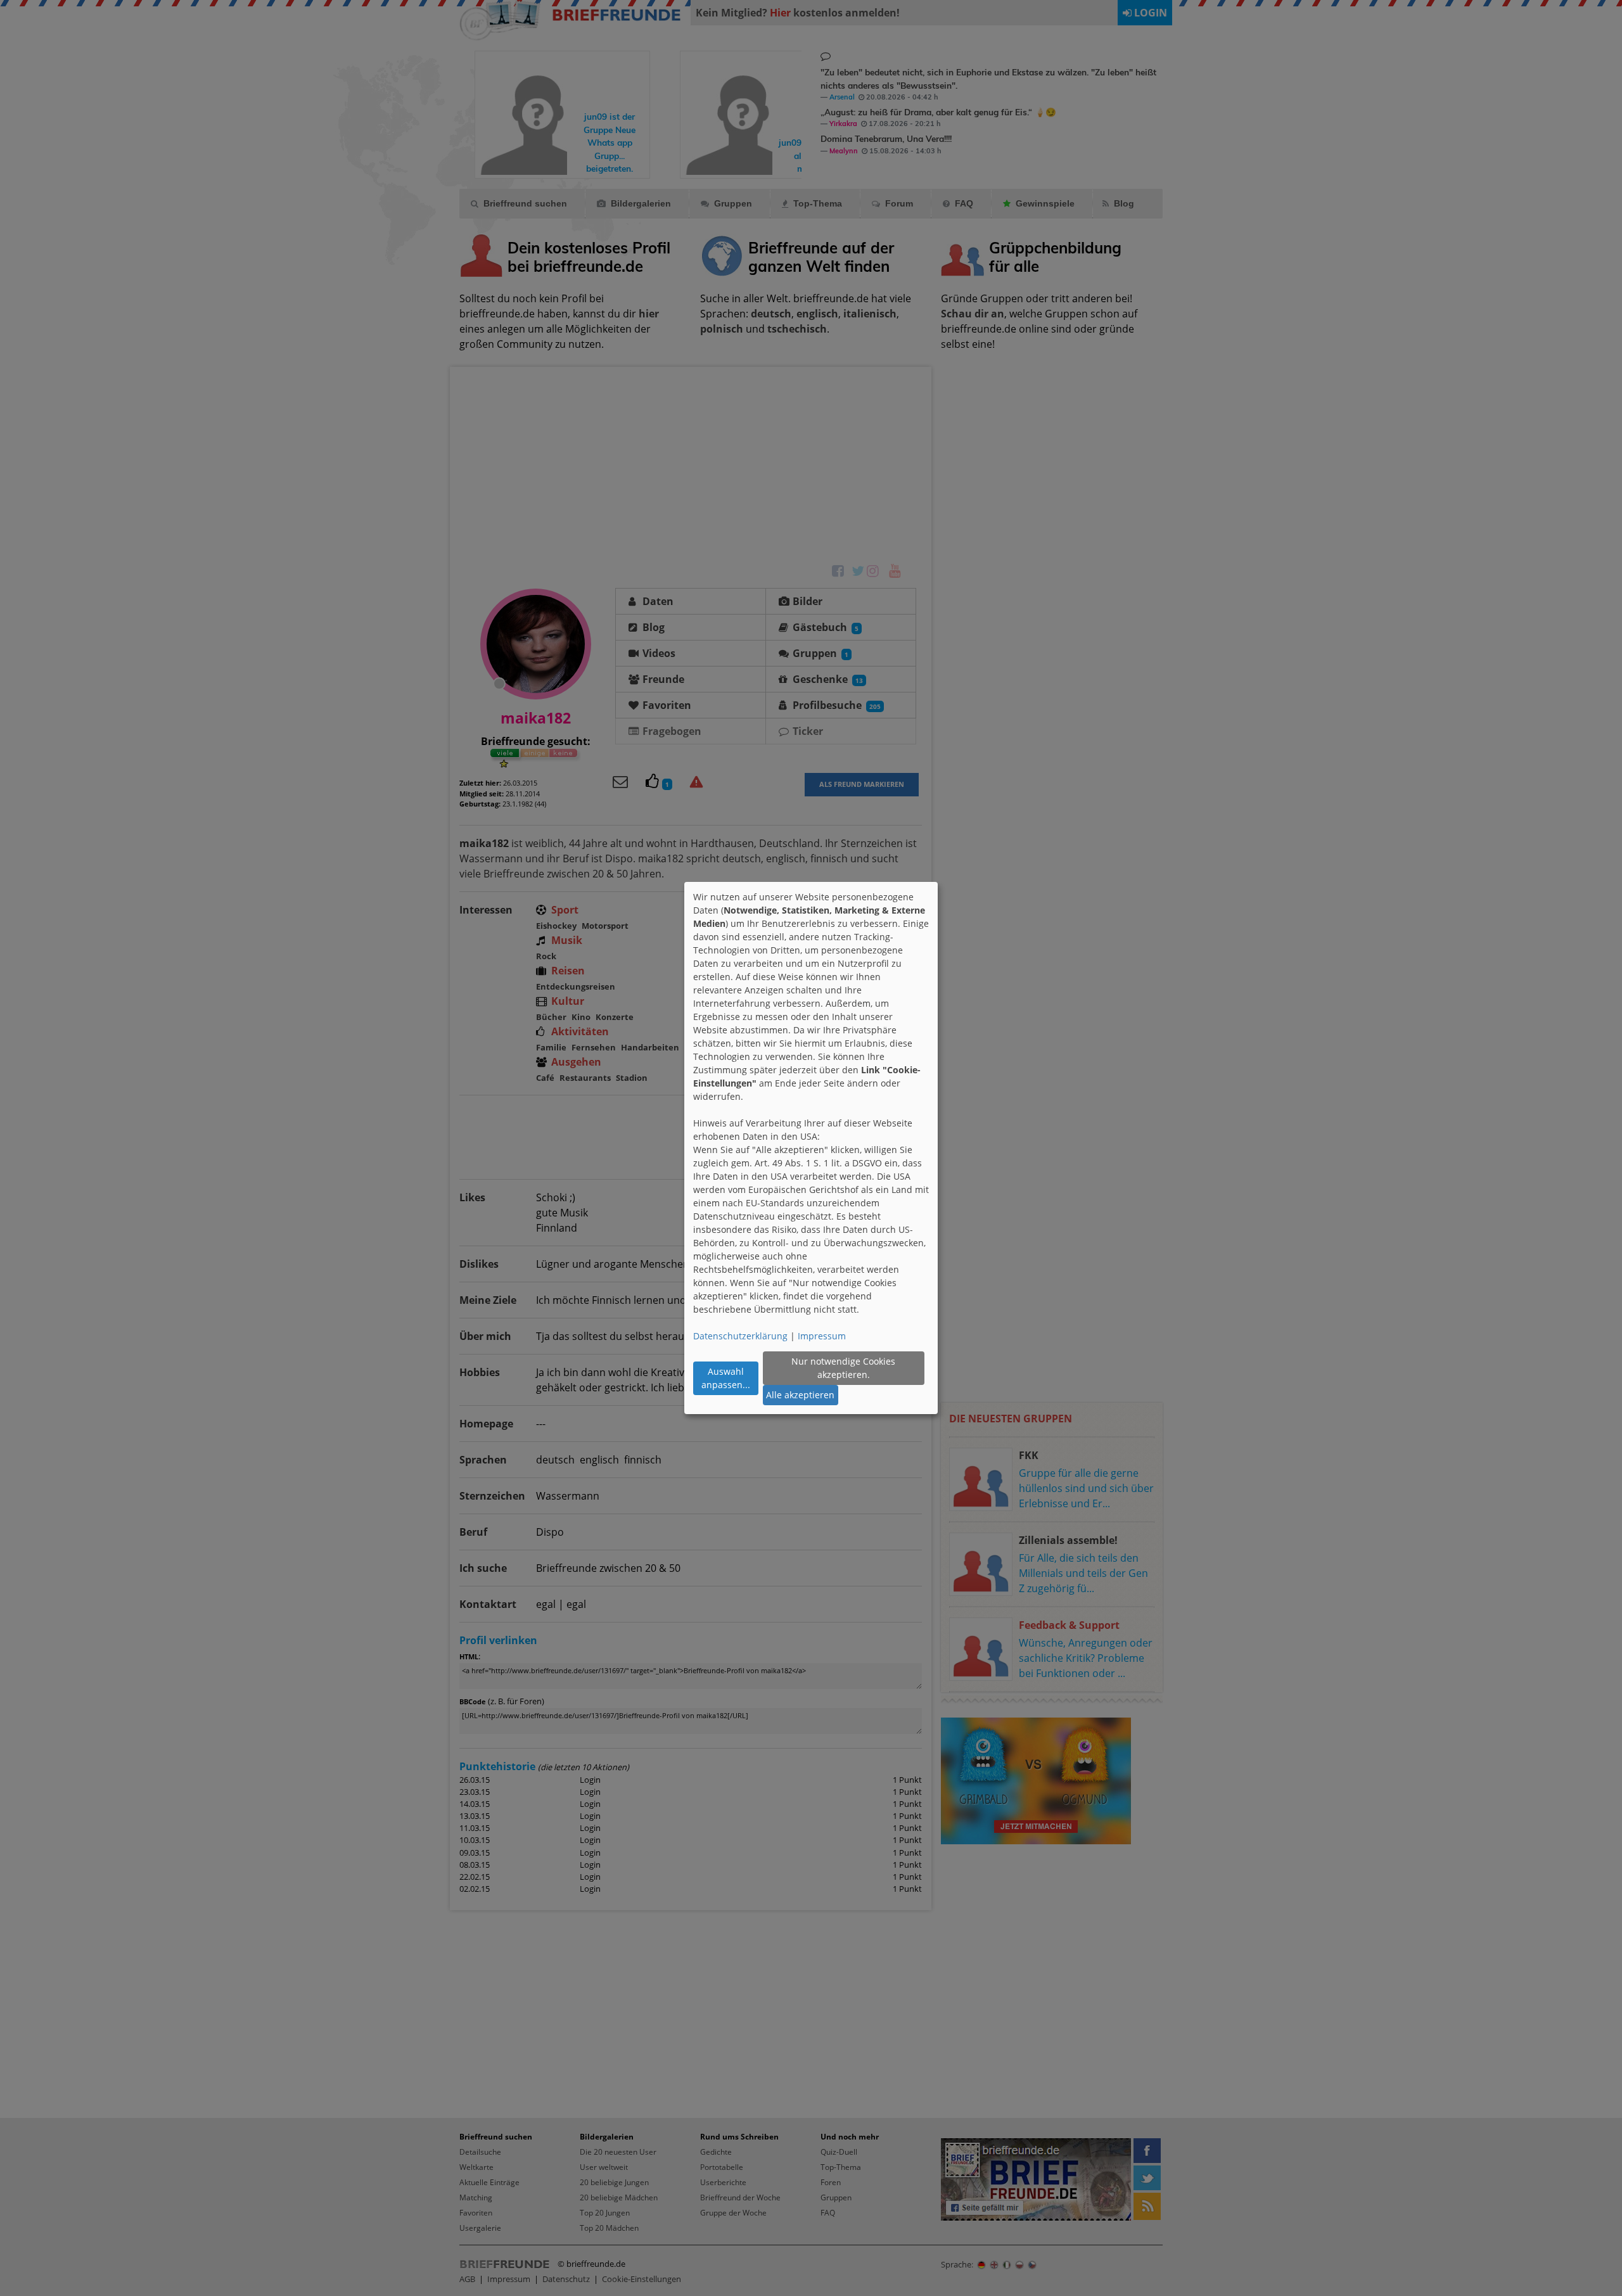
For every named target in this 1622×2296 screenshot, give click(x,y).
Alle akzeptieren (800, 1395)
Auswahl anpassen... (726, 1378)
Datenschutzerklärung (740, 1336)
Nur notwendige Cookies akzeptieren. (843, 1368)
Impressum (822, 1336)
